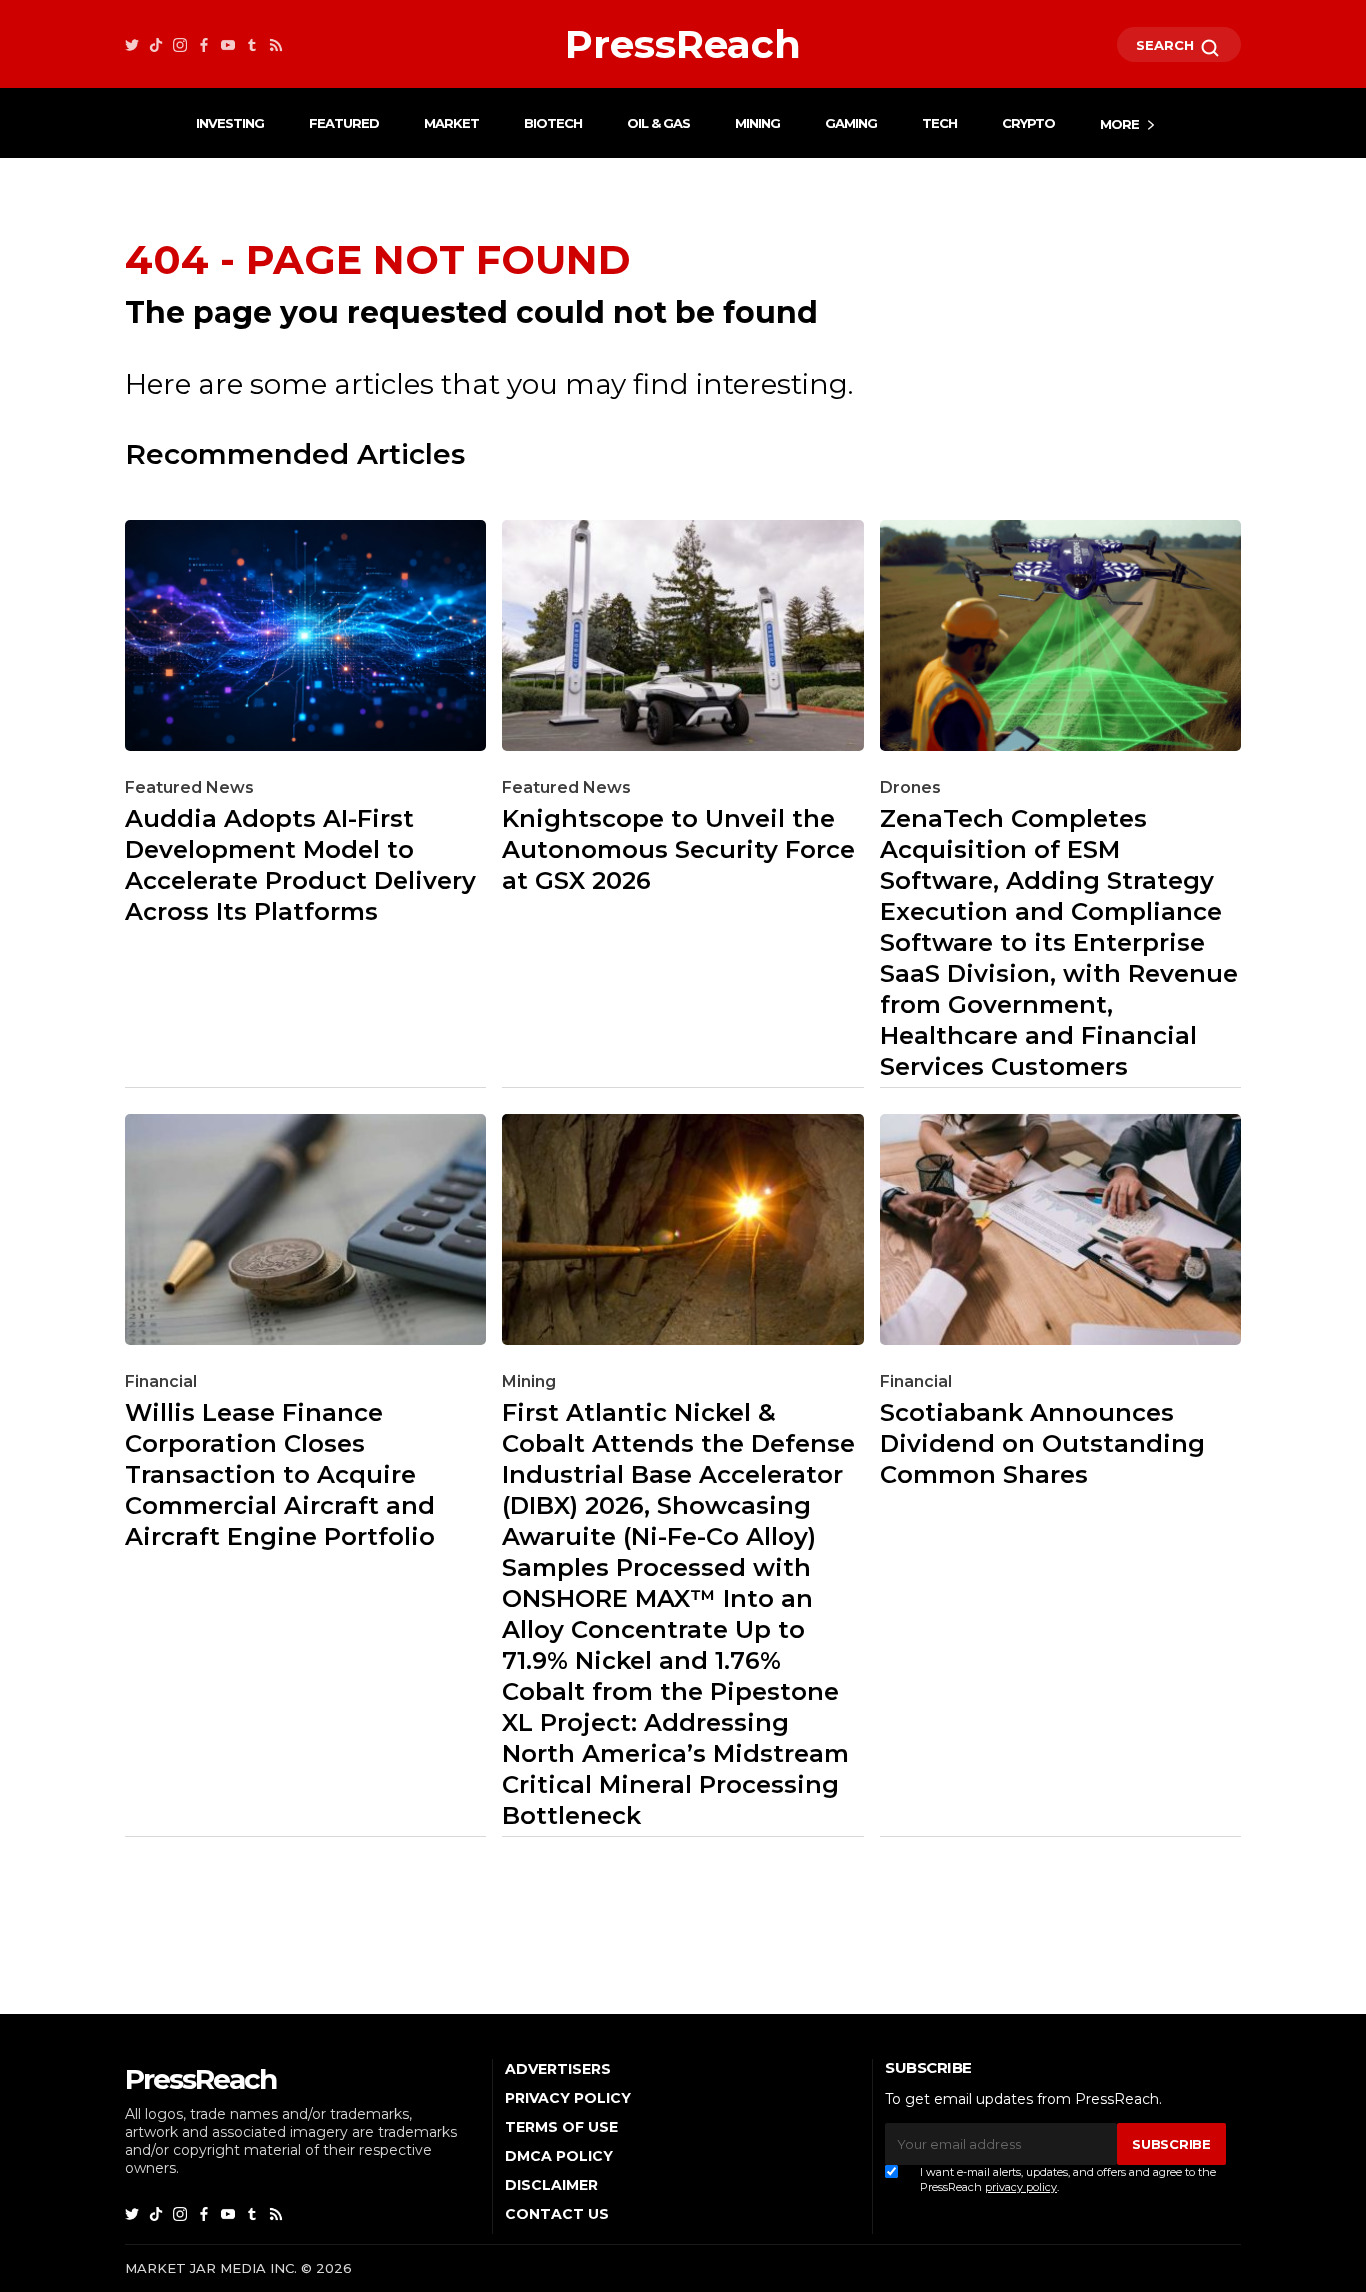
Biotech (553, 123)
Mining (757, 123)
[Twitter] (132, 44)
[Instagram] (180, 44)
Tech (939, 123)
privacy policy (1021, 2187)
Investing (230, 123)
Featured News (189, 787)
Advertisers (558, 2069)
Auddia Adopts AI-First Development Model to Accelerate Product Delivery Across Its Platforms (300, 865)
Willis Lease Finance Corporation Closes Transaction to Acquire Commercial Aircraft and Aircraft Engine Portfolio (280, 1474)
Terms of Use (561, 2127)
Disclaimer (551, 2185)
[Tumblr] (252, 44)
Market (451, 123)
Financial (161, 1381)
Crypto (1028, 123)
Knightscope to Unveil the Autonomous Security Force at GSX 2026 (678, 849)
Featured (344, 123)
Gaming (851, 123)
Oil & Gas (658, 123)
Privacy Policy (568, 2098)
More (1119, 124)
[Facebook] (204, 44)
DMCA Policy (559, 2156)
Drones (910, 787)
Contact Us (557, 2214)
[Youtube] (228, 44)
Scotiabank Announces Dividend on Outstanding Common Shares (1042, 1443)
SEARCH (1167, 45)
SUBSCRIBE (1171, 2144)
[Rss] (276, 44)
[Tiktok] (156, 44)
